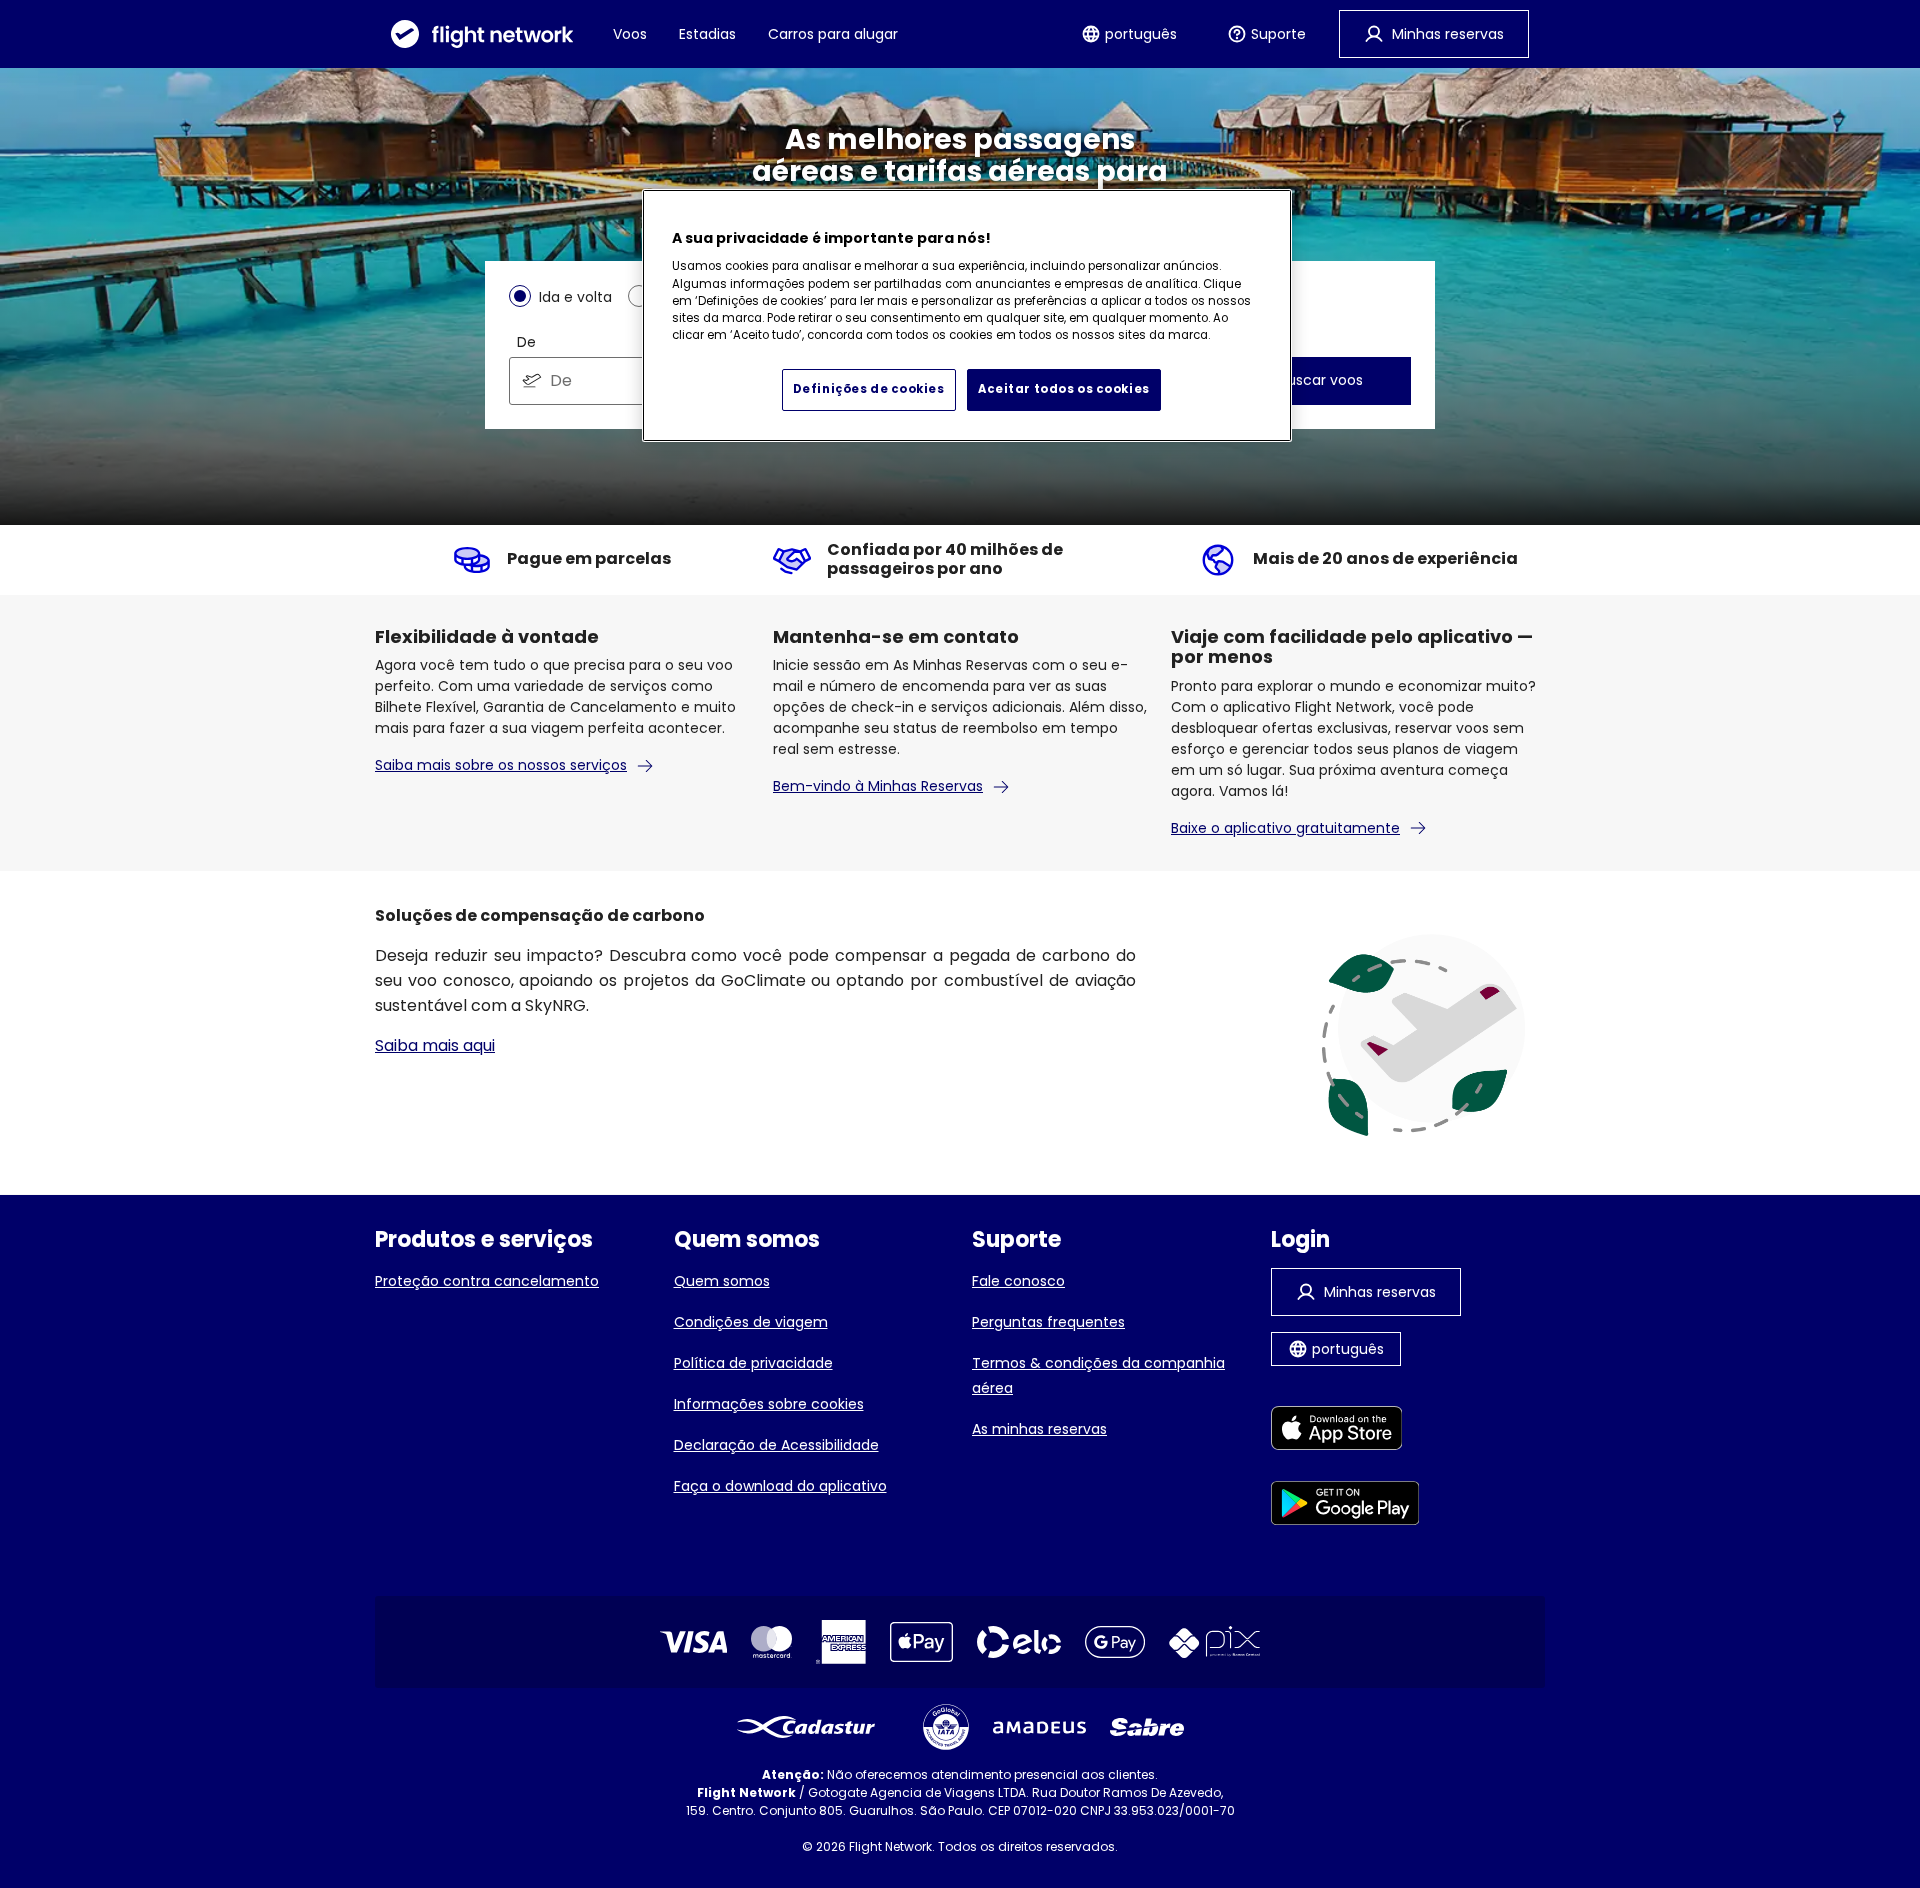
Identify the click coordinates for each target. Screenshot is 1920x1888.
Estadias (707, 34)
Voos (630, 34)
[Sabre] (1147, 1727)
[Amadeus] (1039, 1727)
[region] (967, 316)
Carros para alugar (833, 34)
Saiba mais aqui (435, 1045)
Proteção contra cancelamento (487, 1281)
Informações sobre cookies (769, 1404)
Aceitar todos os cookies (1064, 389)
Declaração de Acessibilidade (776, 1445)
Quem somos (722, 1281)
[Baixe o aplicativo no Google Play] (1345, 1506)
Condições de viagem (751, 1322)
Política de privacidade (753, 1363)
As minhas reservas (1039, 1429)
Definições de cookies (869, 389)
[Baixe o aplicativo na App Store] (1345, 1431)
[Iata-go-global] (946, 1727)
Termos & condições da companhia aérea (1098, 1375)
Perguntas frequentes (1048, 1322)
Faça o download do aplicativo (780, 1486)
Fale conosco (1018, 1281)
